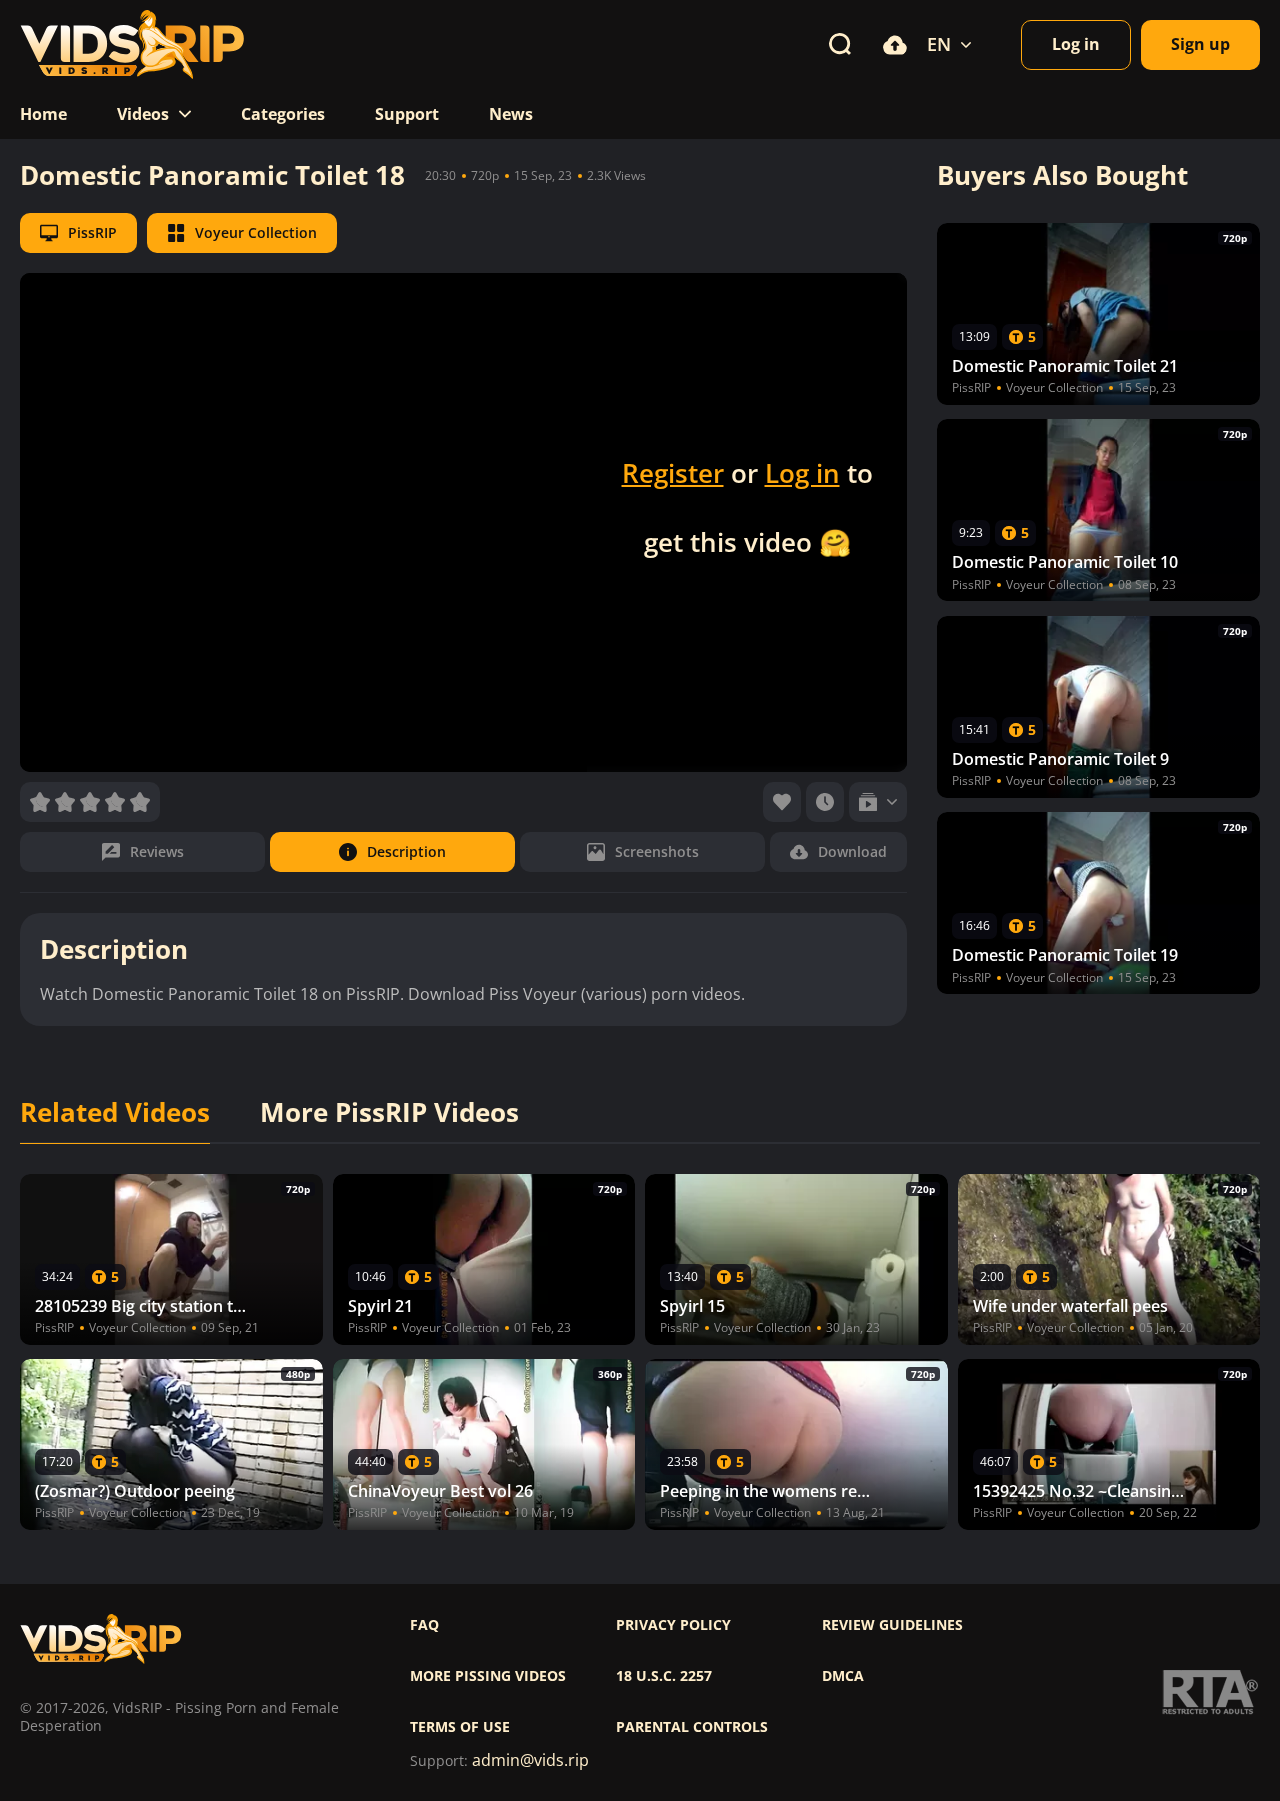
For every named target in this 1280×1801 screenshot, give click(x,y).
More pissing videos (488, 1676)
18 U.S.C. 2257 (664, 1676)
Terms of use (460, 1727)
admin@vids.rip (530, 1760)
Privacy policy (673, 1625)
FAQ (424, 1625)
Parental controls (692, 1727)
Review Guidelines (892, 1625)
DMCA (843, 1676)
